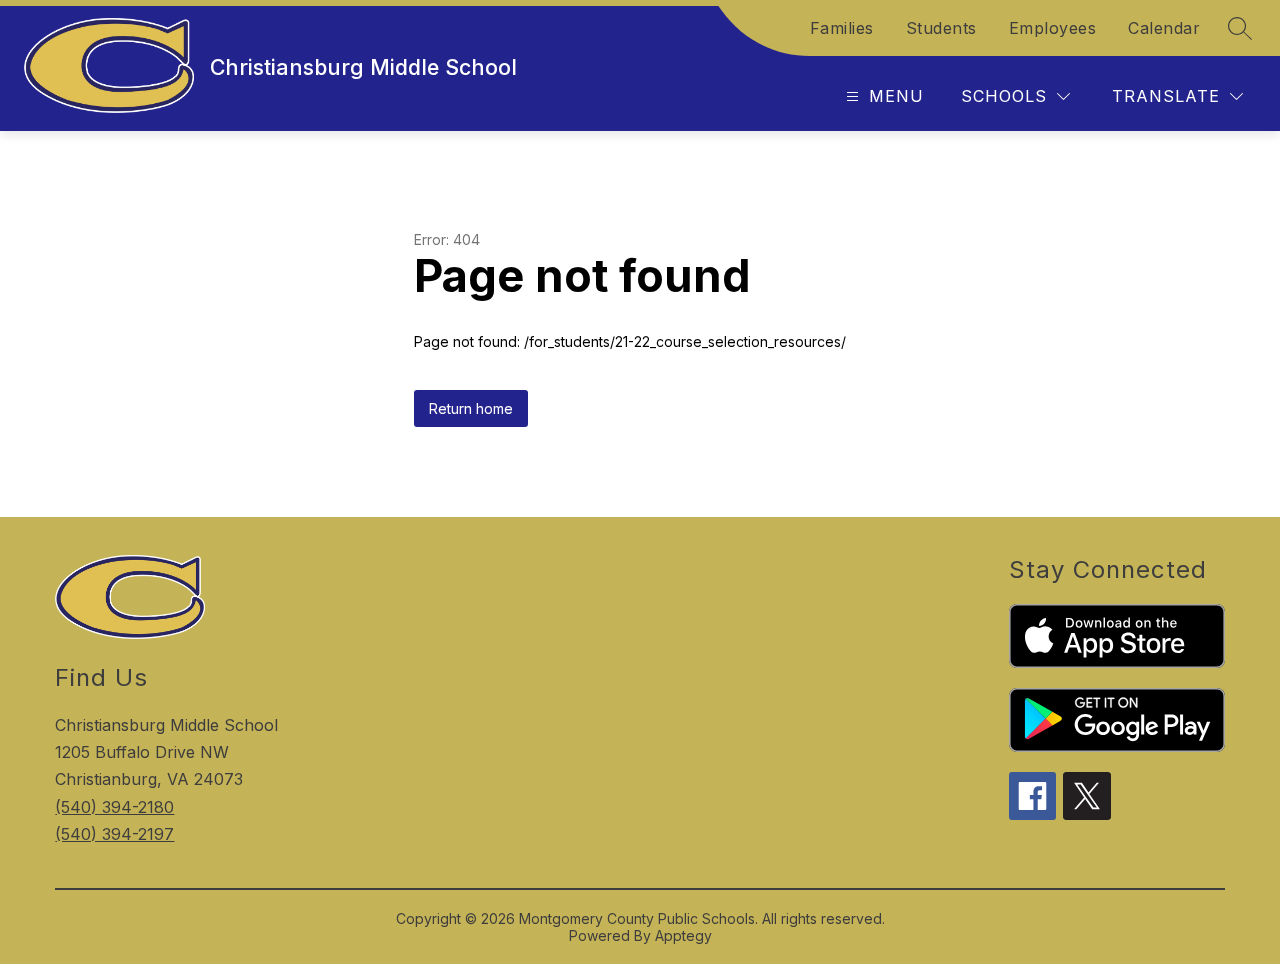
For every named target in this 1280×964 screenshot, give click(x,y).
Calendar (1164, 28)
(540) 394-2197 (114, 834)
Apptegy (683, 935)
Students (941, 28)
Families (842, 28)
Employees (1053, 28)
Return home (471, 408)
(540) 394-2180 (114, 807)
